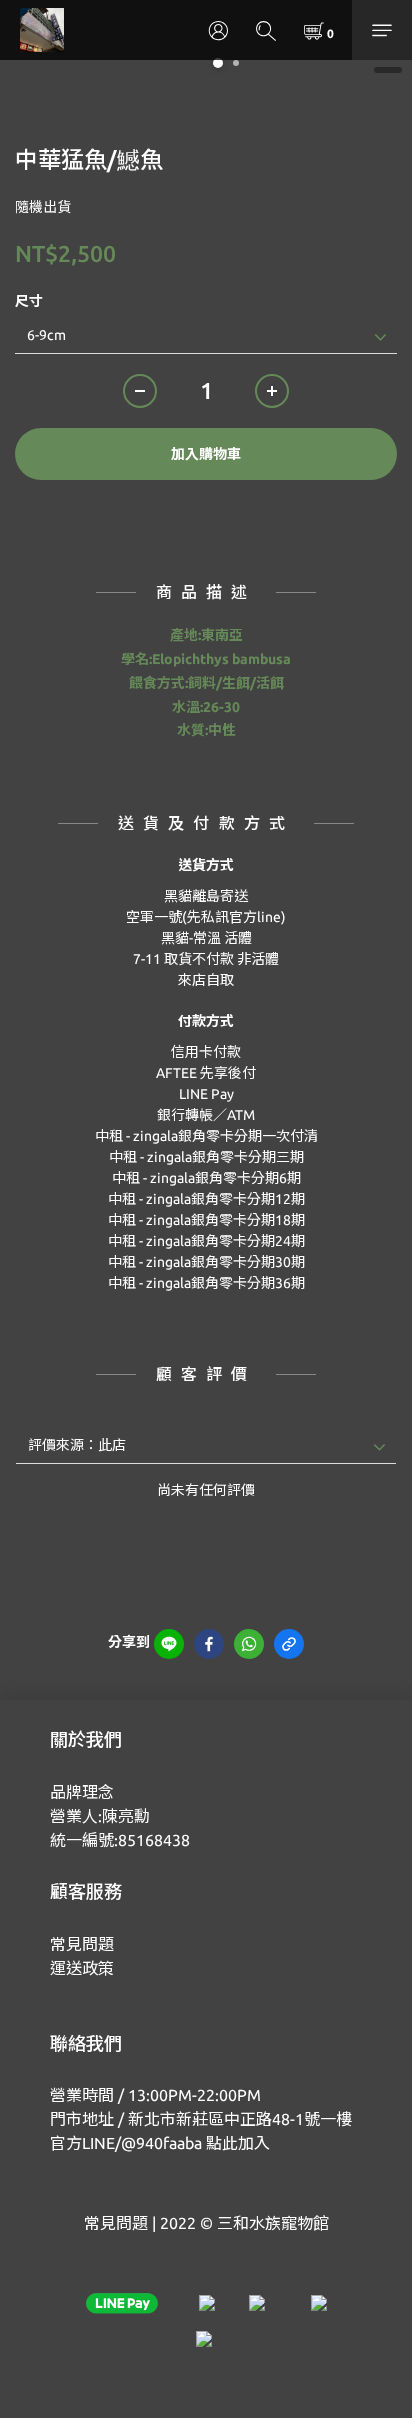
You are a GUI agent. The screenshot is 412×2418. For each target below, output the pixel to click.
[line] (169, 1644)
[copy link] (289, 1644)
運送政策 (82, 1968)
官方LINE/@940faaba (126, 2143)
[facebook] (209, 1644)
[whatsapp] (249, 1644)
